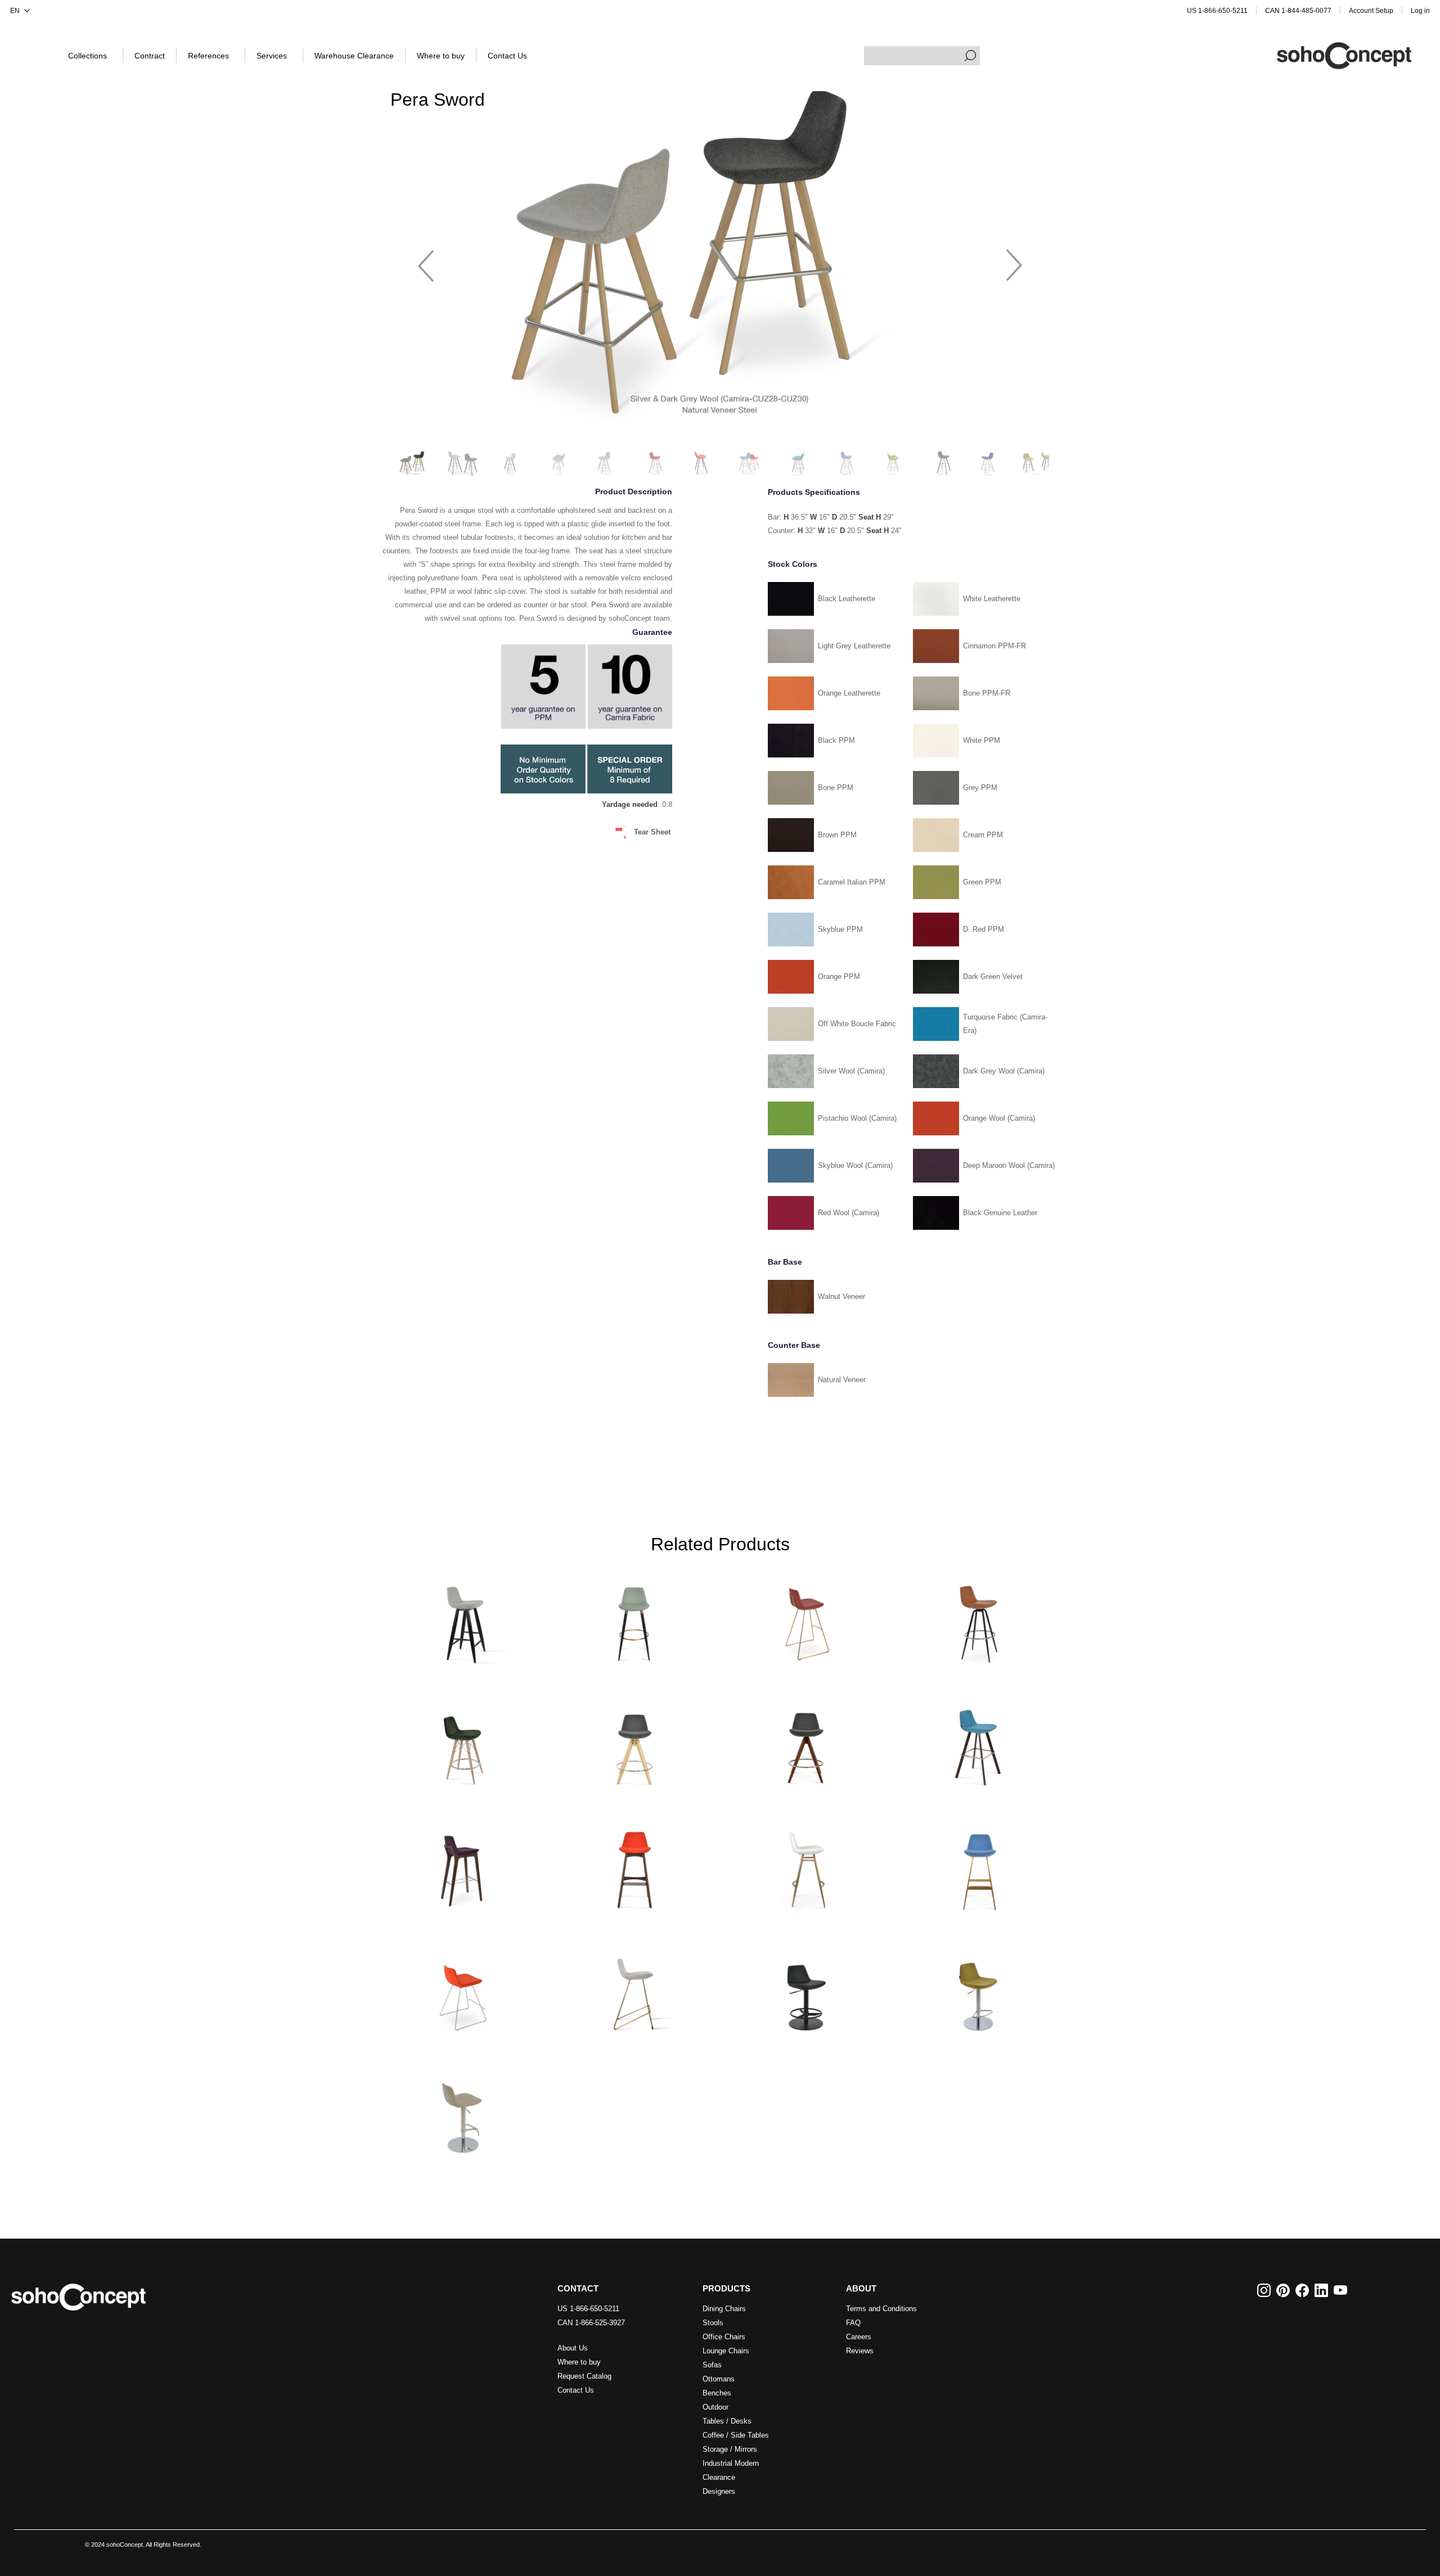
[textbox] (922, 56)
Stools (713, 2323)
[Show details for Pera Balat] (978, 1866)
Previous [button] (426, 260)
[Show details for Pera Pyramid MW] (806, 1742)
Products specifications (814, 493)
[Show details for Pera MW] (462, 1742)
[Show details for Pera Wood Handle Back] (462, 1866)
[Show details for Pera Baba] (462, 1619)
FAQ (853, 2323)
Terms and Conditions (881, 2309)
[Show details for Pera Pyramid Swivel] (634, 1742)
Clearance (719, 2477)
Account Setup (1371, 11)
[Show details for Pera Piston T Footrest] (462, 2112)
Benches (717, 2393)
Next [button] (1014, 260)
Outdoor (715, 2407)
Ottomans (719, 2379)
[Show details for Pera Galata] (806, 1866)
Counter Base (794, 1345)
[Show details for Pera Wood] (634, 1866)
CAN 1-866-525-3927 (591, 2323)
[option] (720, 261)
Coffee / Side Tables (736, 2435)
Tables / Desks (727, 2421)
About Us (573, 2348)
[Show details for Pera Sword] (978, 1742)
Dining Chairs (724, 2309)
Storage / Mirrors (730, 2449)
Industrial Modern (731, 2463)
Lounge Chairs (726, 2351)
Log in (1420, 11)
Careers (859, 2337)
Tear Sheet (652, 832)
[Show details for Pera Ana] (634, 1619)
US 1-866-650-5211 (1217, 11)
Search (970, 56)
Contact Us (576, 2390)
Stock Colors (793, 564)
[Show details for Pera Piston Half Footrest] (978, 1989)
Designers (719, 2491)
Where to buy (579, 2362)
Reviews (860, 2351)
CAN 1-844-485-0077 (1298, 11)
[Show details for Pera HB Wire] (806, 1619)
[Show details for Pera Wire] (462, 1989)
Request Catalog (584, 2376)
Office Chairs (724, 2337)
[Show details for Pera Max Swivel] (978, 1619)
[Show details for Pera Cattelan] (634, 1989)
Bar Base (785, 1262)
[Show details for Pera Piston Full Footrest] (806, 1989)
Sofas (712, 2365)
